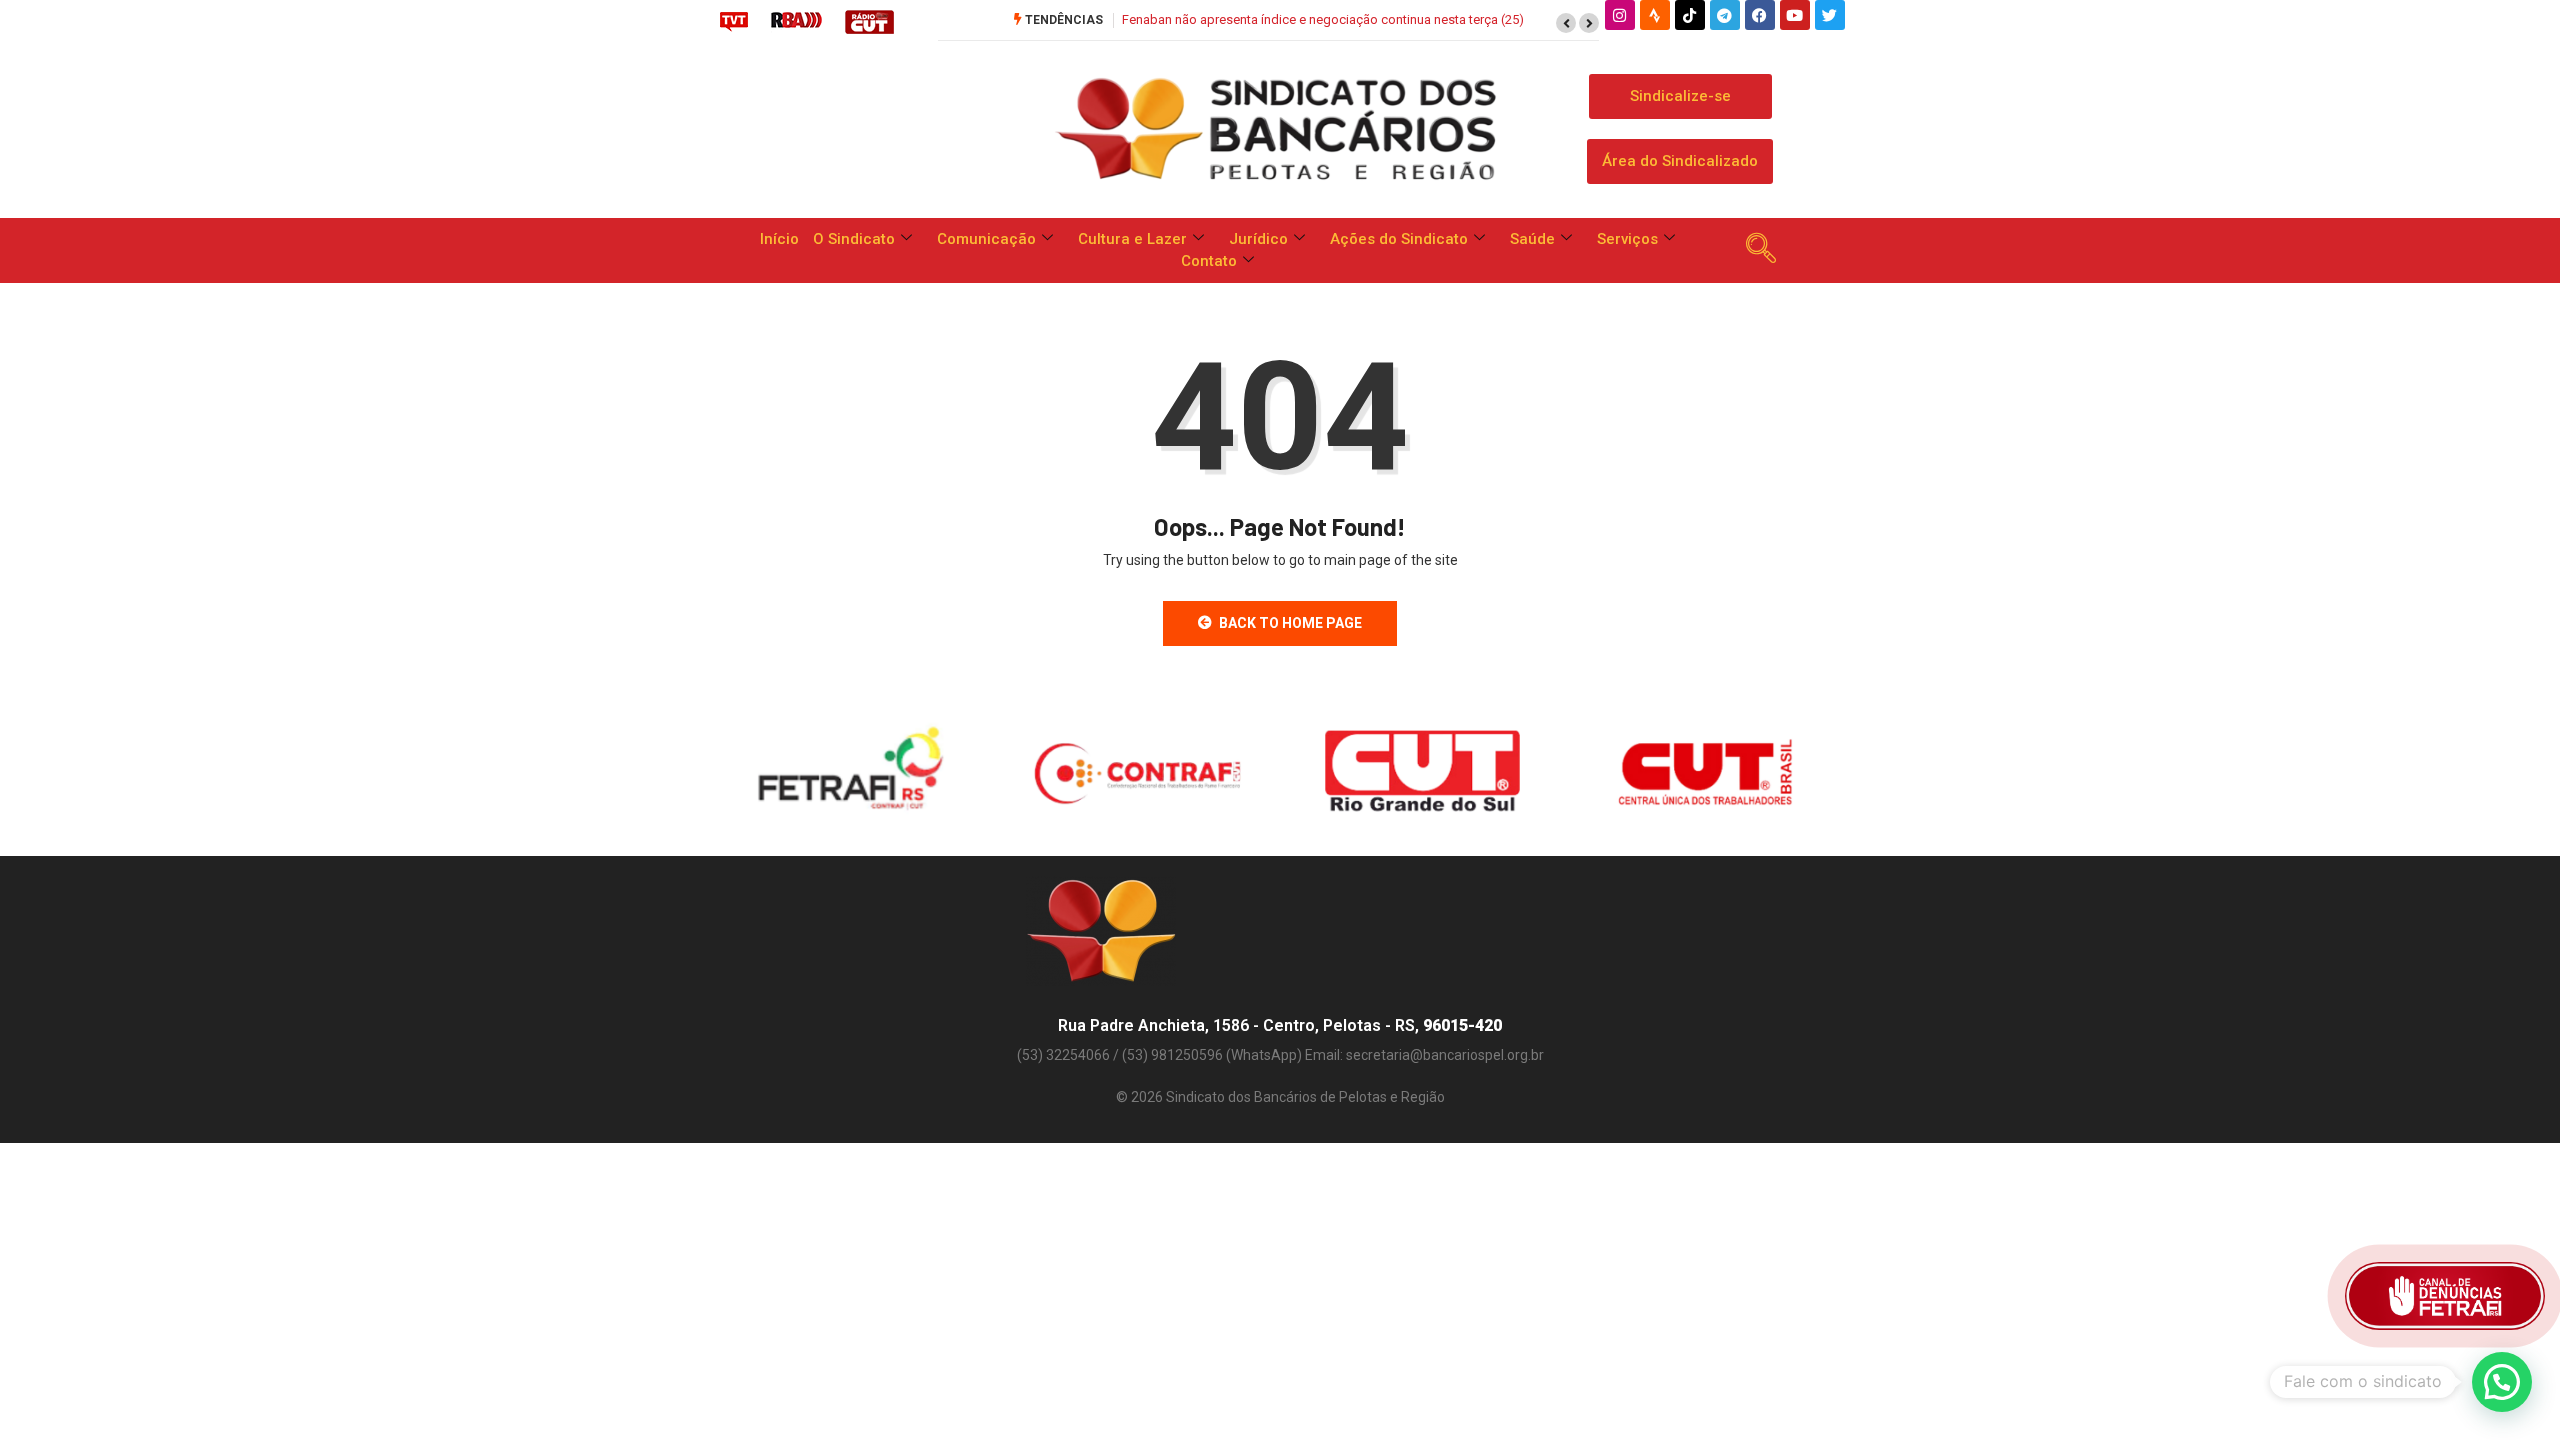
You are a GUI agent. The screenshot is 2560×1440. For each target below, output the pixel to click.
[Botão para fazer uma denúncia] (2445, 1296)
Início (779, 239)
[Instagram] (1620, 15)
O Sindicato (854, 239)
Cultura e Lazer (1132, 239)
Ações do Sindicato (1399, 239)
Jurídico (1258, 239)
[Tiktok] (1690, 15)
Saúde (1532, 239)
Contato (1209, 261)
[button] (1566, 23)
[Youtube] (1795, 15)
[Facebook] (1760, 15)
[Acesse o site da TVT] (734, 21)
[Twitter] (1830, 15)
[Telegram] (1725, 15)
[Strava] (1655, 15)
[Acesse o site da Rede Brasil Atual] (796, 21)
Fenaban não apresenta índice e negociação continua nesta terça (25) (1323, 19)
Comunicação (986, 239)
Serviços (1627, 239)
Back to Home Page (1290, 623)
